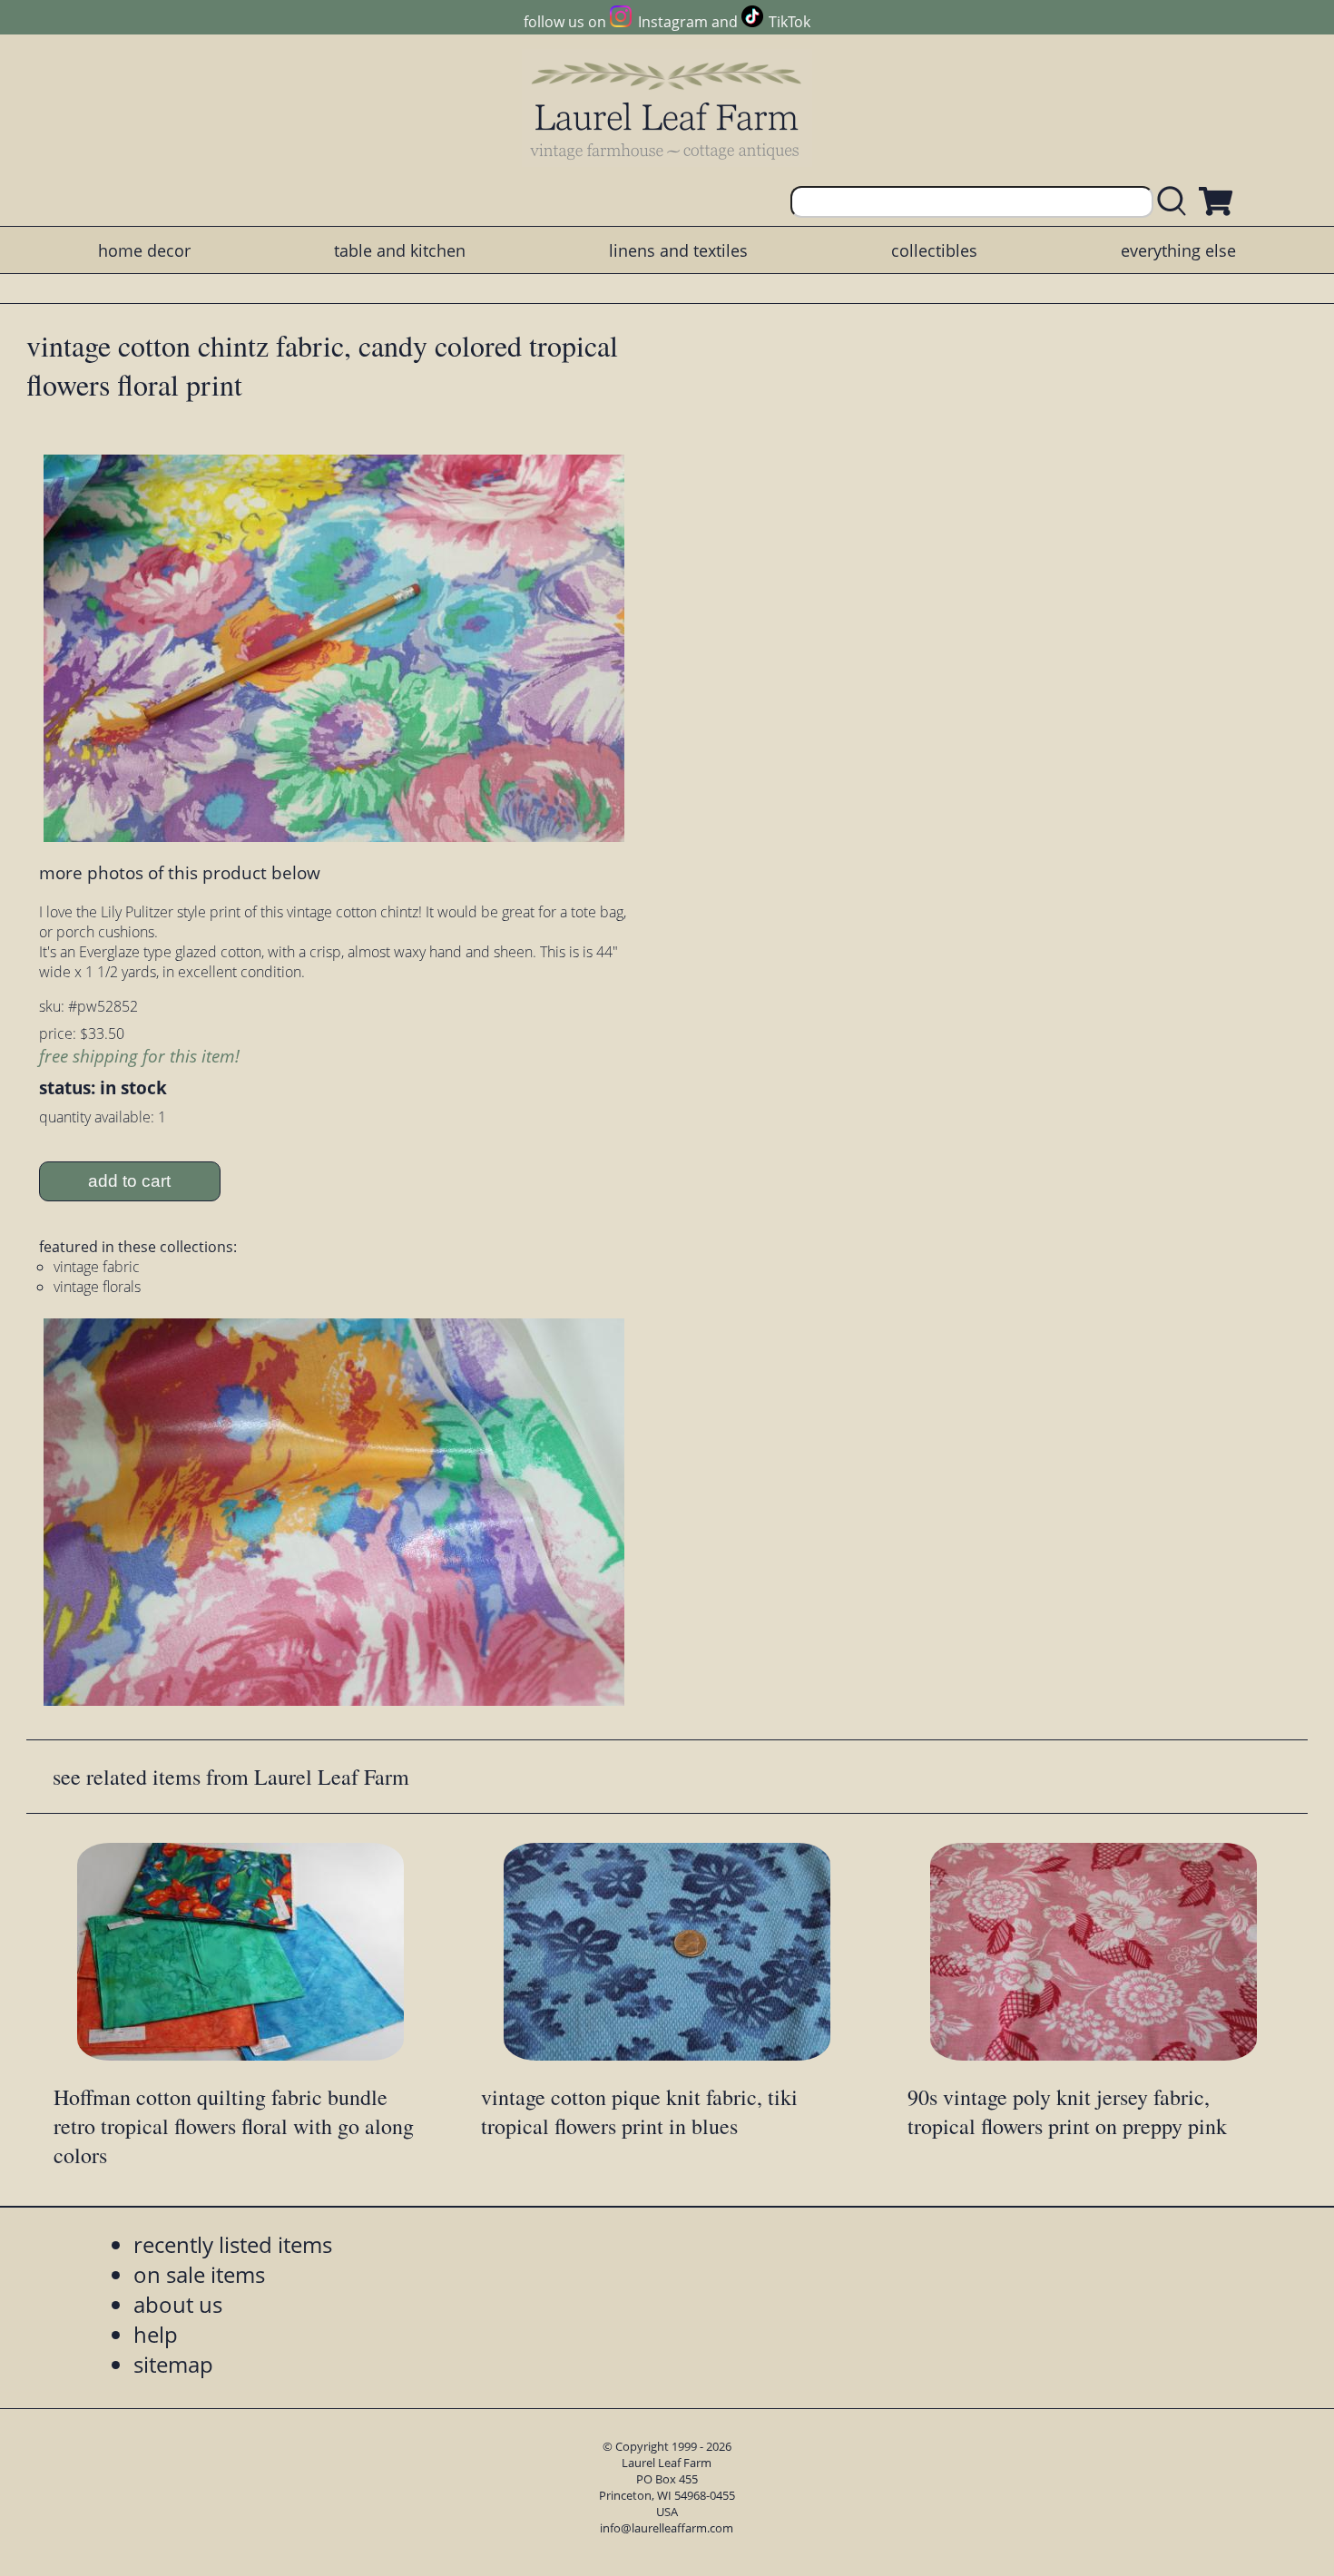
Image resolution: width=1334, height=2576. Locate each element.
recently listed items (233, 2244)
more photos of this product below (180, 872)
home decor (144, 250)
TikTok (790, 22)
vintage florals (97, 1287)
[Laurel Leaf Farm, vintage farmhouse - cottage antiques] (667, 110)
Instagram (672, 22)
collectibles (934, 250)
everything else (1178, 250)
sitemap (173, 2364)
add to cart (129, 1181)
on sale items (199, 2274)
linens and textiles (678, 250)
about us (178, 2304)
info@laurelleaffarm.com (667, 2528)
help (156, 2334)
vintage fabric (97, 1267)
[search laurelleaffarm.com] (1176, 202)
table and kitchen (400, 250)
